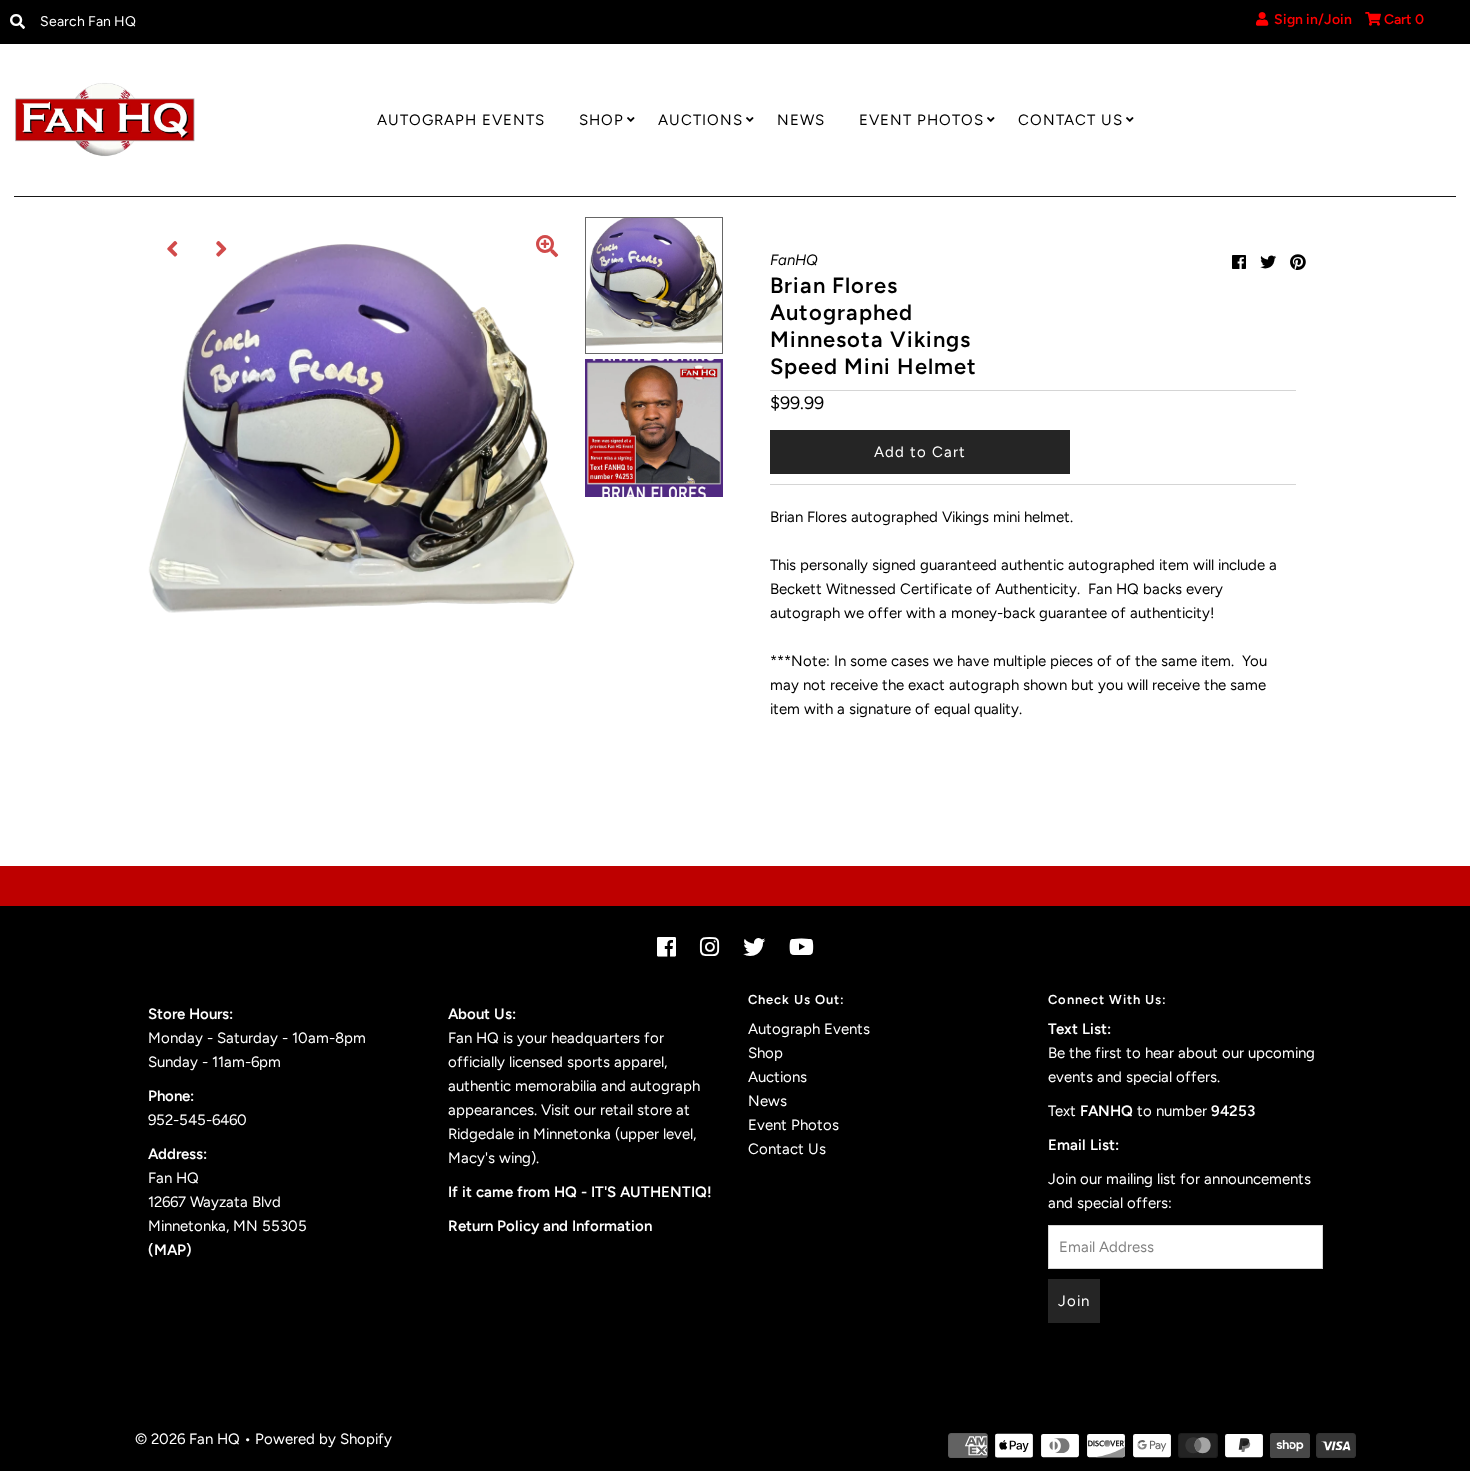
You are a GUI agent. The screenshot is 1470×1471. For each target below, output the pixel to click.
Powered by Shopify (323, 1439)
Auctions (700, 120)
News (801, 120)
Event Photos (921, 120)
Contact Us (1070, 120)
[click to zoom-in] (547, 249)
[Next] (222, 249)
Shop (601, 120)
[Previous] (173, 249)
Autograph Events (461, 120)
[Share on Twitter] (1268, 262)
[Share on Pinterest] (1298, 262)
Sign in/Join (1310, 19)
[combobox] (198, 22)
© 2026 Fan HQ (187, 1439)
